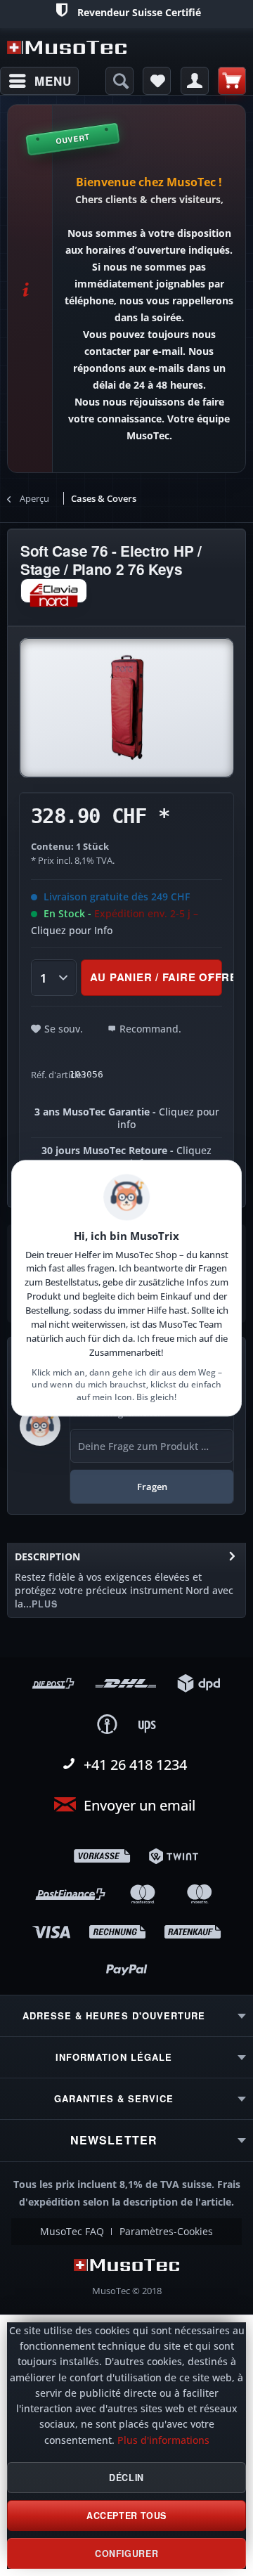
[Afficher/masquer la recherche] (119, 81)
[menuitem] (39, 81)
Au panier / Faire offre (156, 977)
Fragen (152, 1487)
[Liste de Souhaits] (157, 81)
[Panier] (232, 81)
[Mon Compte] (195, 81)
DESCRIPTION (47, 1556)
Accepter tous (126, 2516)
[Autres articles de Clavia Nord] (54, 591)
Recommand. (150, 1029)
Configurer (126, 2554)
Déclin (126, 2478)
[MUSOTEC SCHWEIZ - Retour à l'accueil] (67, 47)
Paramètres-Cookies (166, 2232)
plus (45, 1604)
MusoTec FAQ (72, 2232)
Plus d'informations (163, 2440)
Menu (53, 81)
